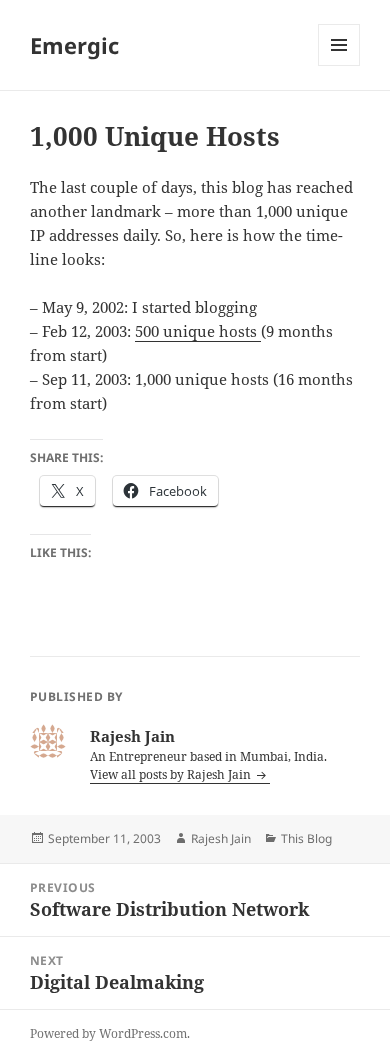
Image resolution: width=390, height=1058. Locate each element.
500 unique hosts (198, 331)
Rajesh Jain (221, 838)
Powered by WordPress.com (108, 1033)
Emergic (74, 45)
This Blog (306, 838)
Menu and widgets (339, 65)
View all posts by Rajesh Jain (172, 774)
